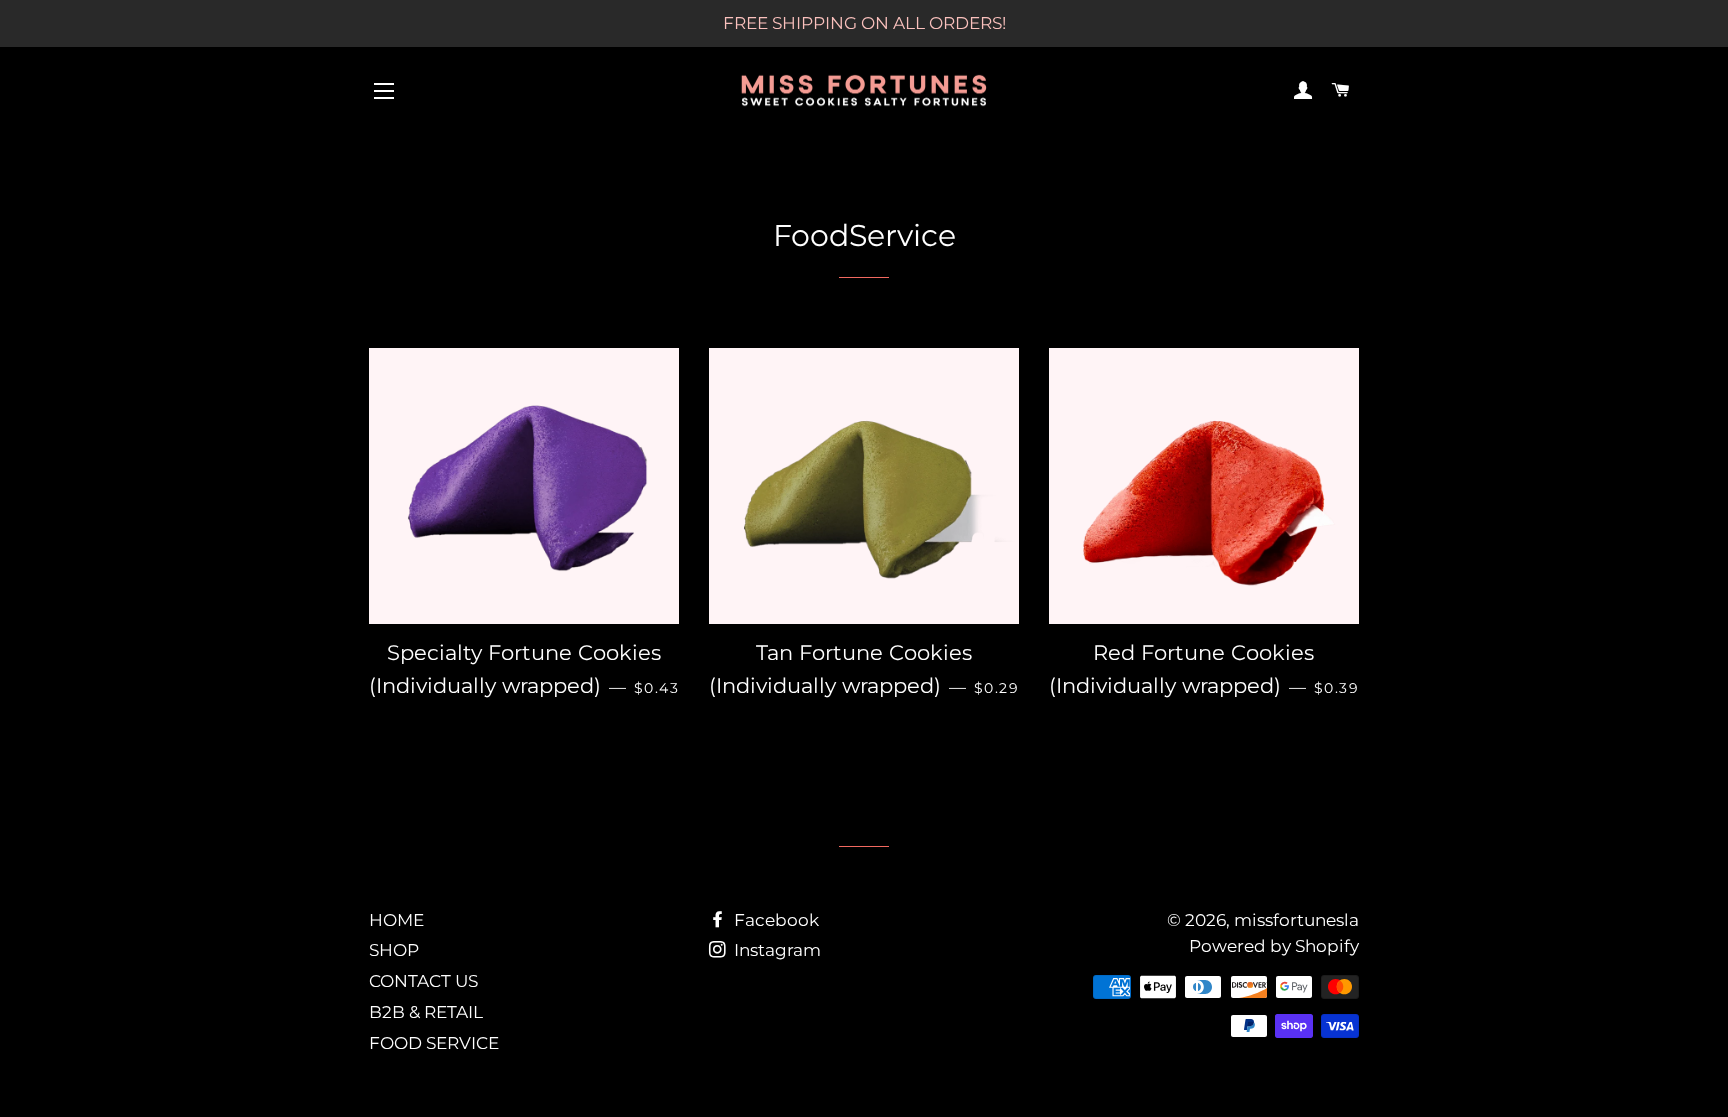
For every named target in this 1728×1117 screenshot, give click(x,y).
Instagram (775, 950)
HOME (396, 920)
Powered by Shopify (1274, 946)
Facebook (774, 920)
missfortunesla (1296, 920)
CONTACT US (423, 981)
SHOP (394, 950)
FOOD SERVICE (434, 1043)
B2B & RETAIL (426, 1012)
